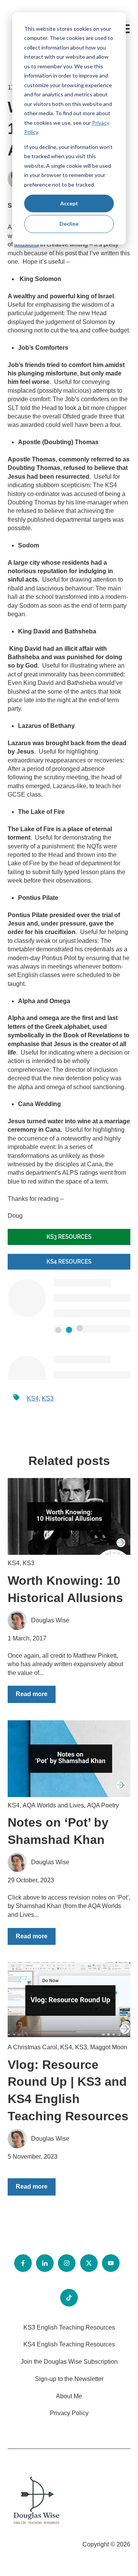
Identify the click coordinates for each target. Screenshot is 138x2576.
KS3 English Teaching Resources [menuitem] (69, 2327)
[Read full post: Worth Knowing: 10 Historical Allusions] (69, 1516)
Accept (69, 203)
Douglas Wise (50, 1620)
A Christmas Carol (32, 2047)
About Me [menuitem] (69, 2396)
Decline (69, 224)
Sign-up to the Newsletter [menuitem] (69, 2379)
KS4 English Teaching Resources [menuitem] (69, 2344)
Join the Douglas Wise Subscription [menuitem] (69, 2362)
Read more (32, 1694)
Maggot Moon (109, 2047)
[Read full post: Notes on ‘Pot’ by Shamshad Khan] (69, 1759)
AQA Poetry (103, 1805)
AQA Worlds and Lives (53, 1805)
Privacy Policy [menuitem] (69, 2413)
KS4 (33, 1398)
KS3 (48, 1398)
